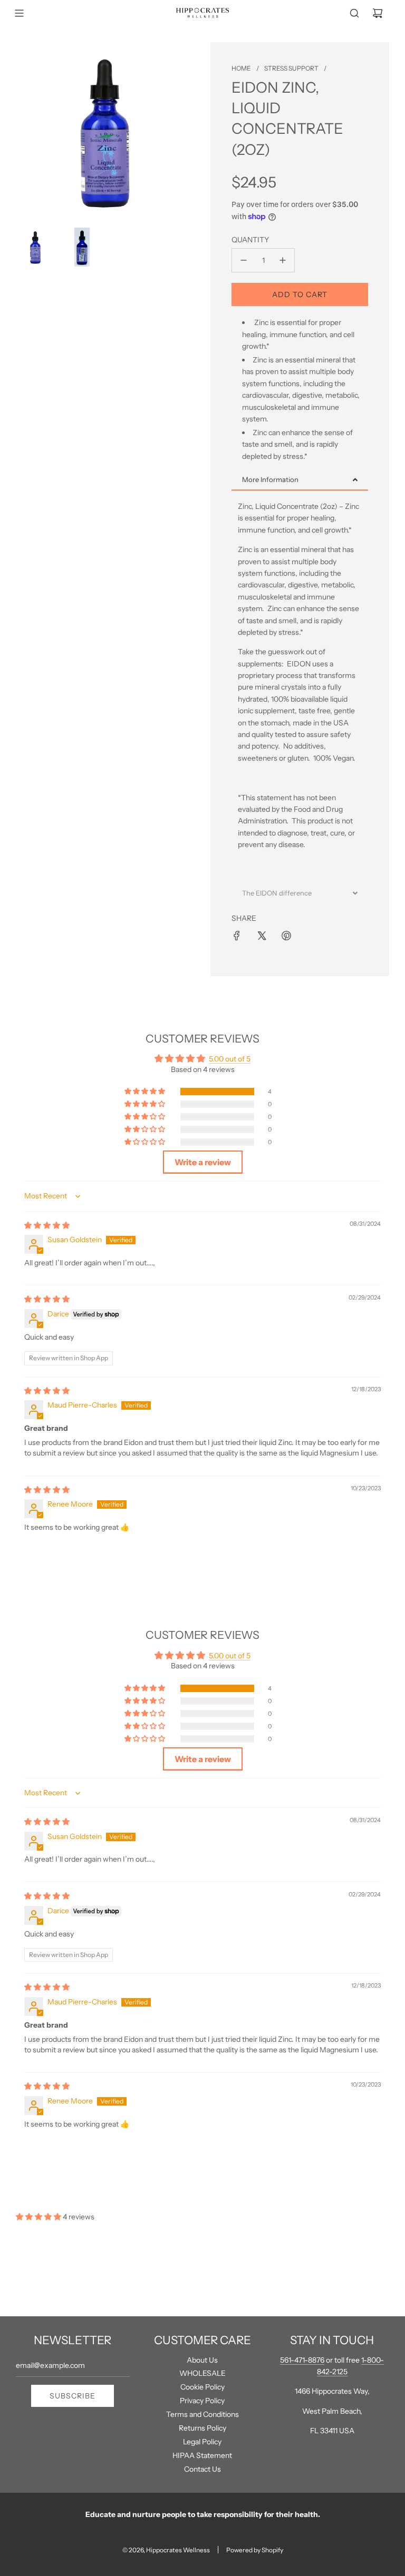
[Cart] (378, 13)
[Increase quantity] (283, 260)
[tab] (300, 480)
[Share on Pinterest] (286, 936)
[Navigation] (19, 13)
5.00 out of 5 (230, 1059)
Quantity (250, 240)
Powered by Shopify (255, 2550)
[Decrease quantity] (244, 260)
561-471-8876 (302, 2360)
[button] (146, 1092)
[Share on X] (262, 936)
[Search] (354, 13)
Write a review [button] (203, 1162)
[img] (47, 1225)
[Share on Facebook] (237, 936)
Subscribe (73, 2396)
